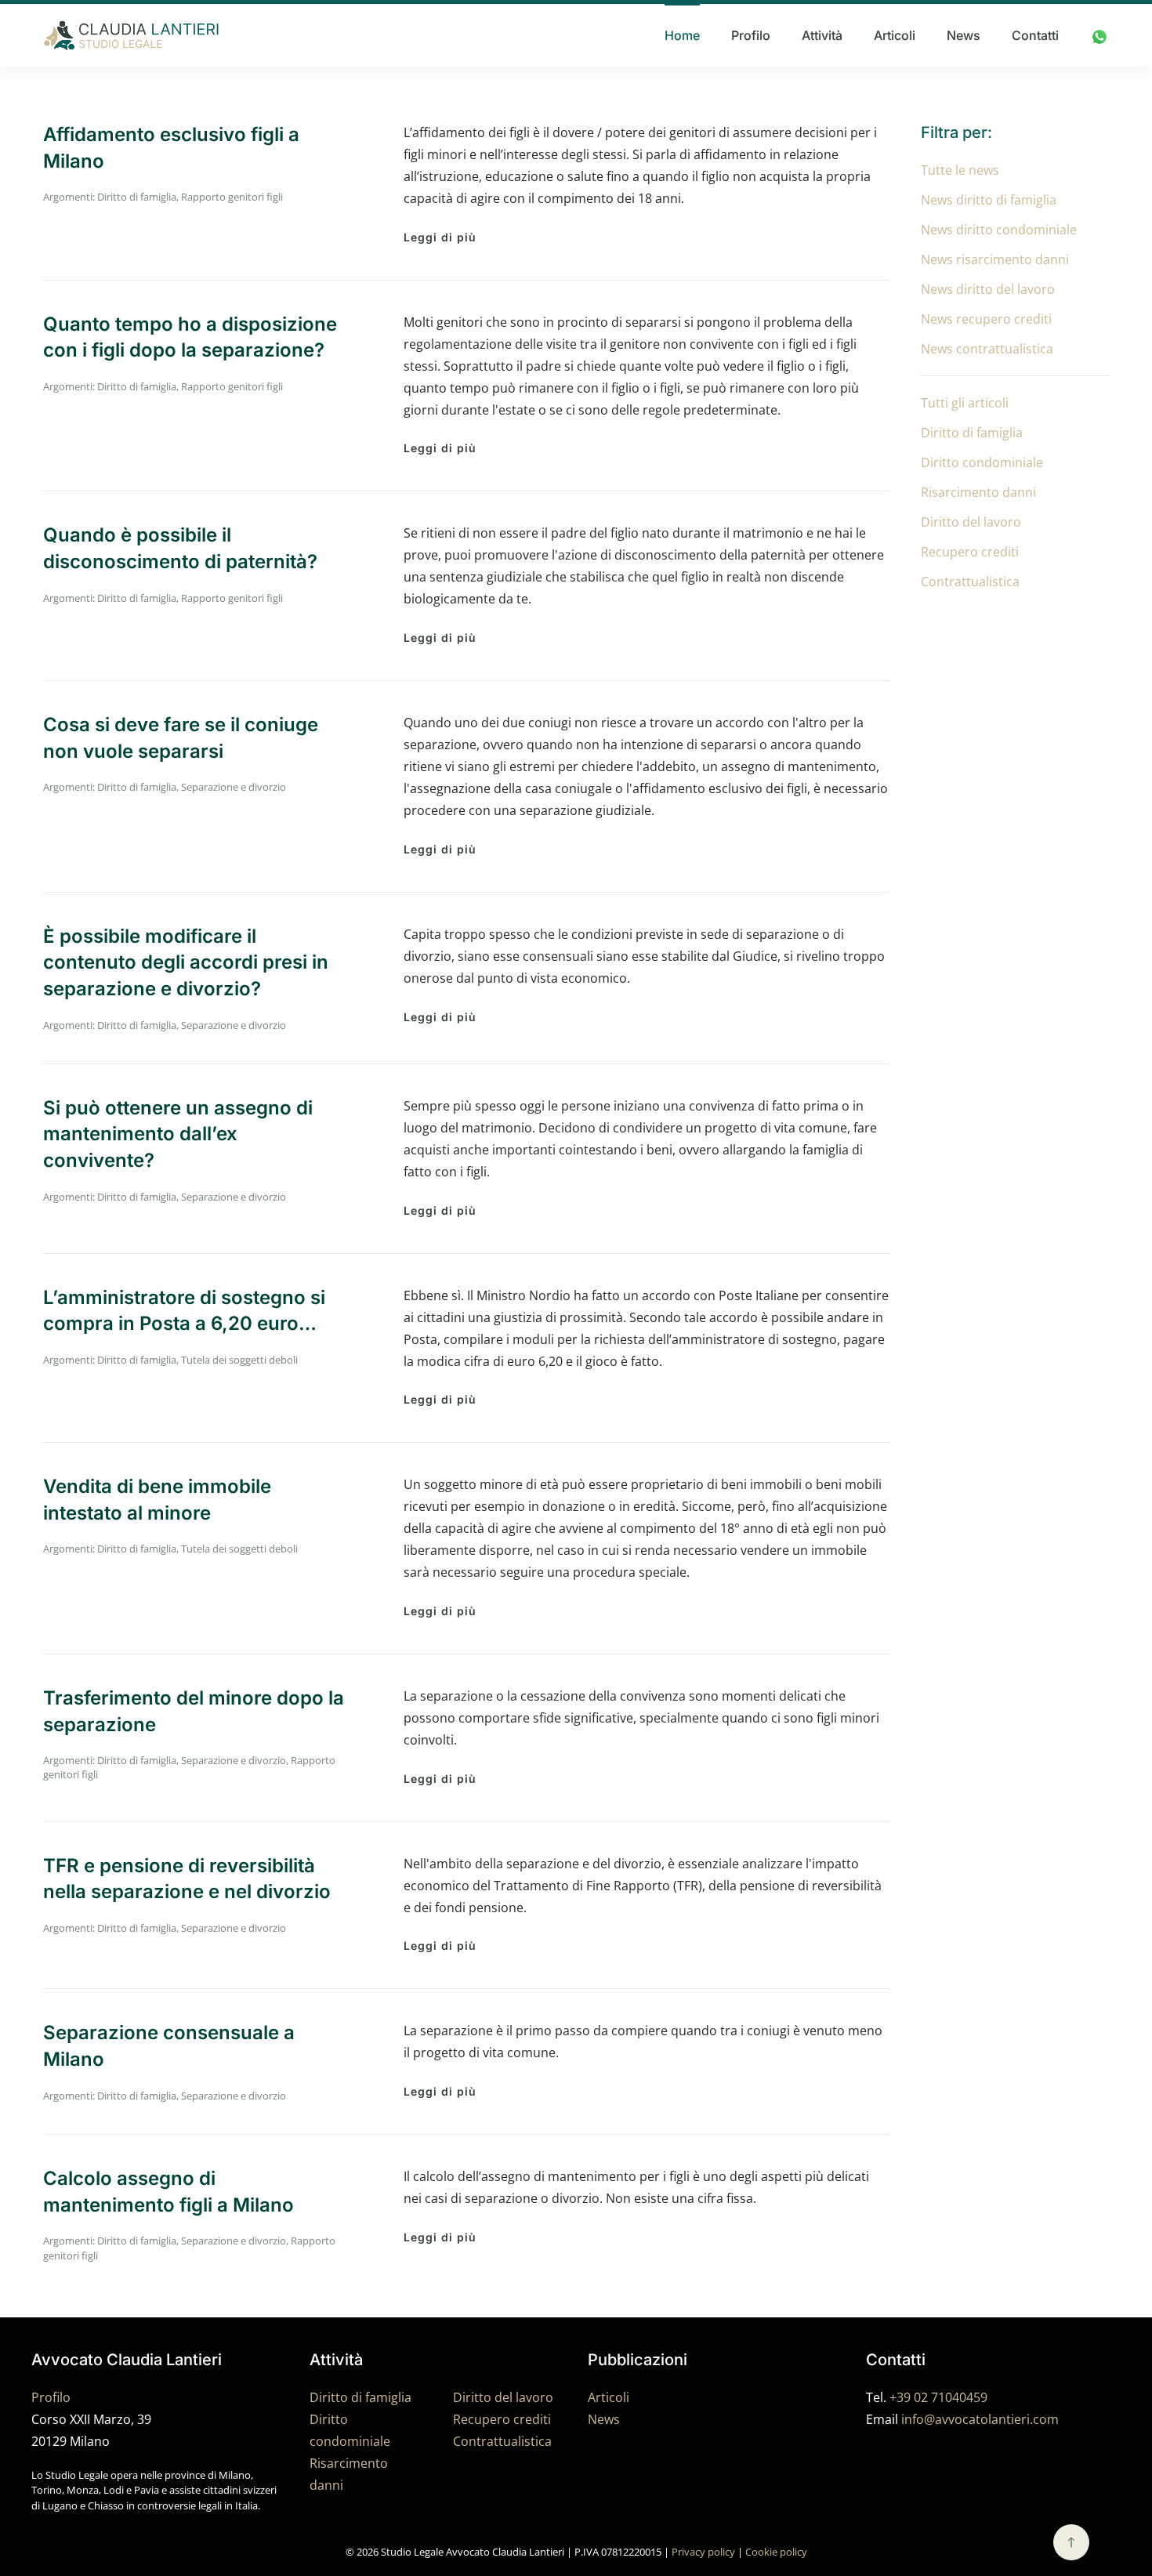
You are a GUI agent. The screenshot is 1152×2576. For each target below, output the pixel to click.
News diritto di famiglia (989, 200)
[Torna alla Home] (131, 35)
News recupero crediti (986, 319)
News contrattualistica (987, 349)
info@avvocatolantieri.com (980, 2419)
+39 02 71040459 (938, 2397)
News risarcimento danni (995, 259)
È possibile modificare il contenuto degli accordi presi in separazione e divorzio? (186, 962)
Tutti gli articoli (965, 403)
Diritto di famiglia (137, 197)
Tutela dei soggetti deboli (239, 1360)
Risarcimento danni (978, 492)
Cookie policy (776, 2552)
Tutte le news (960, 170)
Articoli (895, 35)
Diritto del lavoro (971, 522)
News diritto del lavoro (988, 289)
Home (682, 35)
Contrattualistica (970, 582)
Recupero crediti (970, 552)
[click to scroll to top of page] (1071, 2542)
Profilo (751, 35)
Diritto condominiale (982, 462)
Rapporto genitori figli (232, 197)
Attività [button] (822, 35)
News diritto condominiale (999, 230)
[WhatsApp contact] (1099, 35)
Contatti (1035, 35)
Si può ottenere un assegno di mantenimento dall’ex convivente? (178, 1134)
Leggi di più (440, 237)
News (964, 35)
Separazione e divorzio (234, 787)
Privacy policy (703, 2552)
